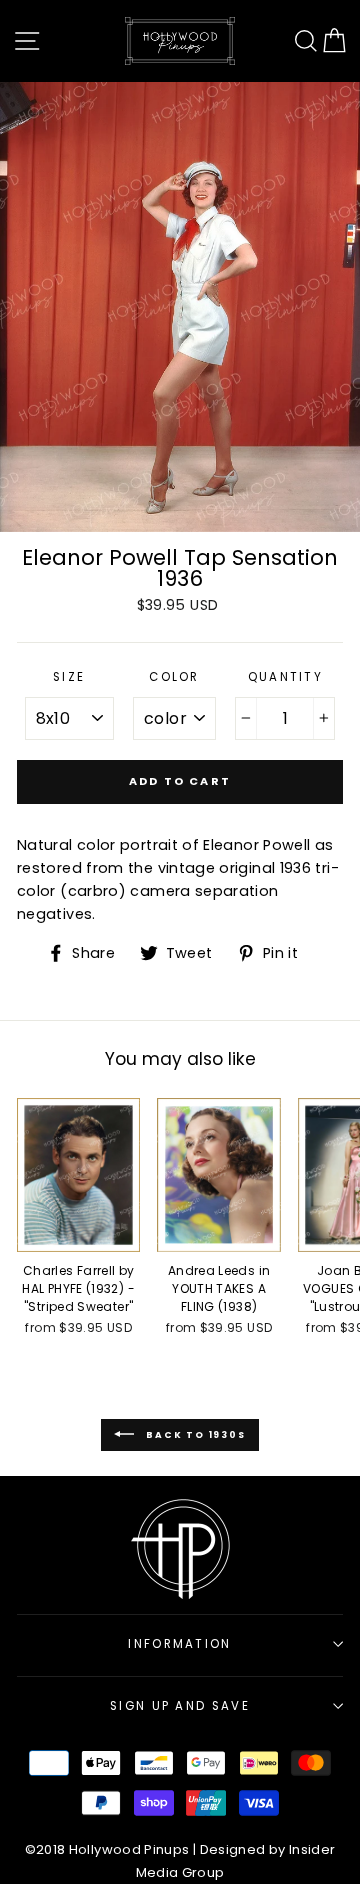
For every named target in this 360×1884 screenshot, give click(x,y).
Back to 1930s (193, 1434)
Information (179, 1644)
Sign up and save (180, 1706)
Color (174, 677)
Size (69, 677)
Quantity (286, 677)
